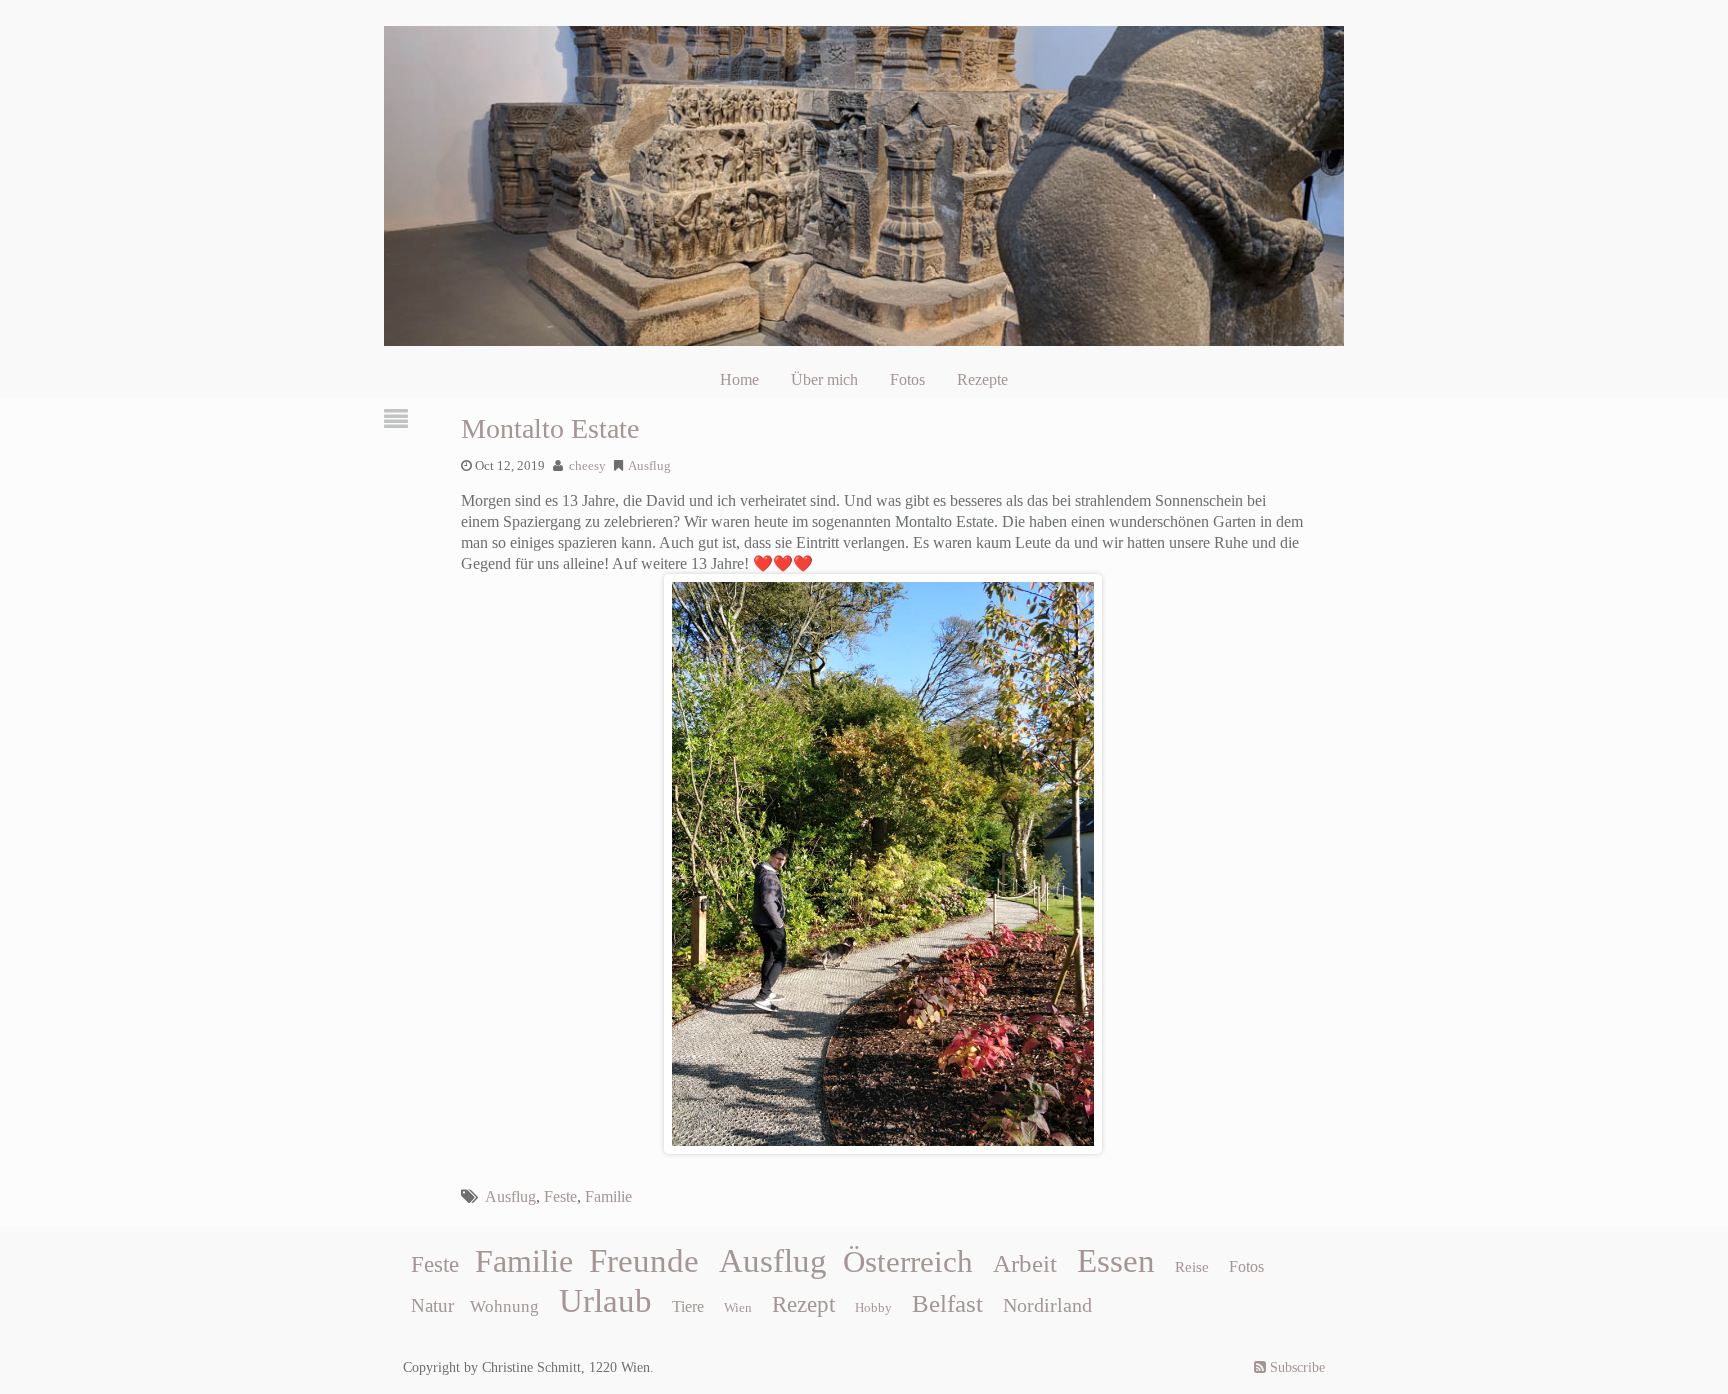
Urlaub (605, 1301)
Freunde (644, 1261)
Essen (1116, 1261)
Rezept (803, 1304)
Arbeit (1025, 1263)
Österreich (908, 1262)
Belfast (947, 1303)
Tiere (688, 1306)
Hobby (873, 1307)
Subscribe (1295, 1367)
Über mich (824, 379)
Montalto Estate (550, 428)
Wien (738, 1307)
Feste (560, 1196)
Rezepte (982, 379)
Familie (608, 1196)
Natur (432, 1305)
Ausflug (649, 466)
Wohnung (504, 1306)
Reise (1192, 1267)
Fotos (907, 379)
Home (739, 379)
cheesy (587, 466)
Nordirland (1047, 1305)
